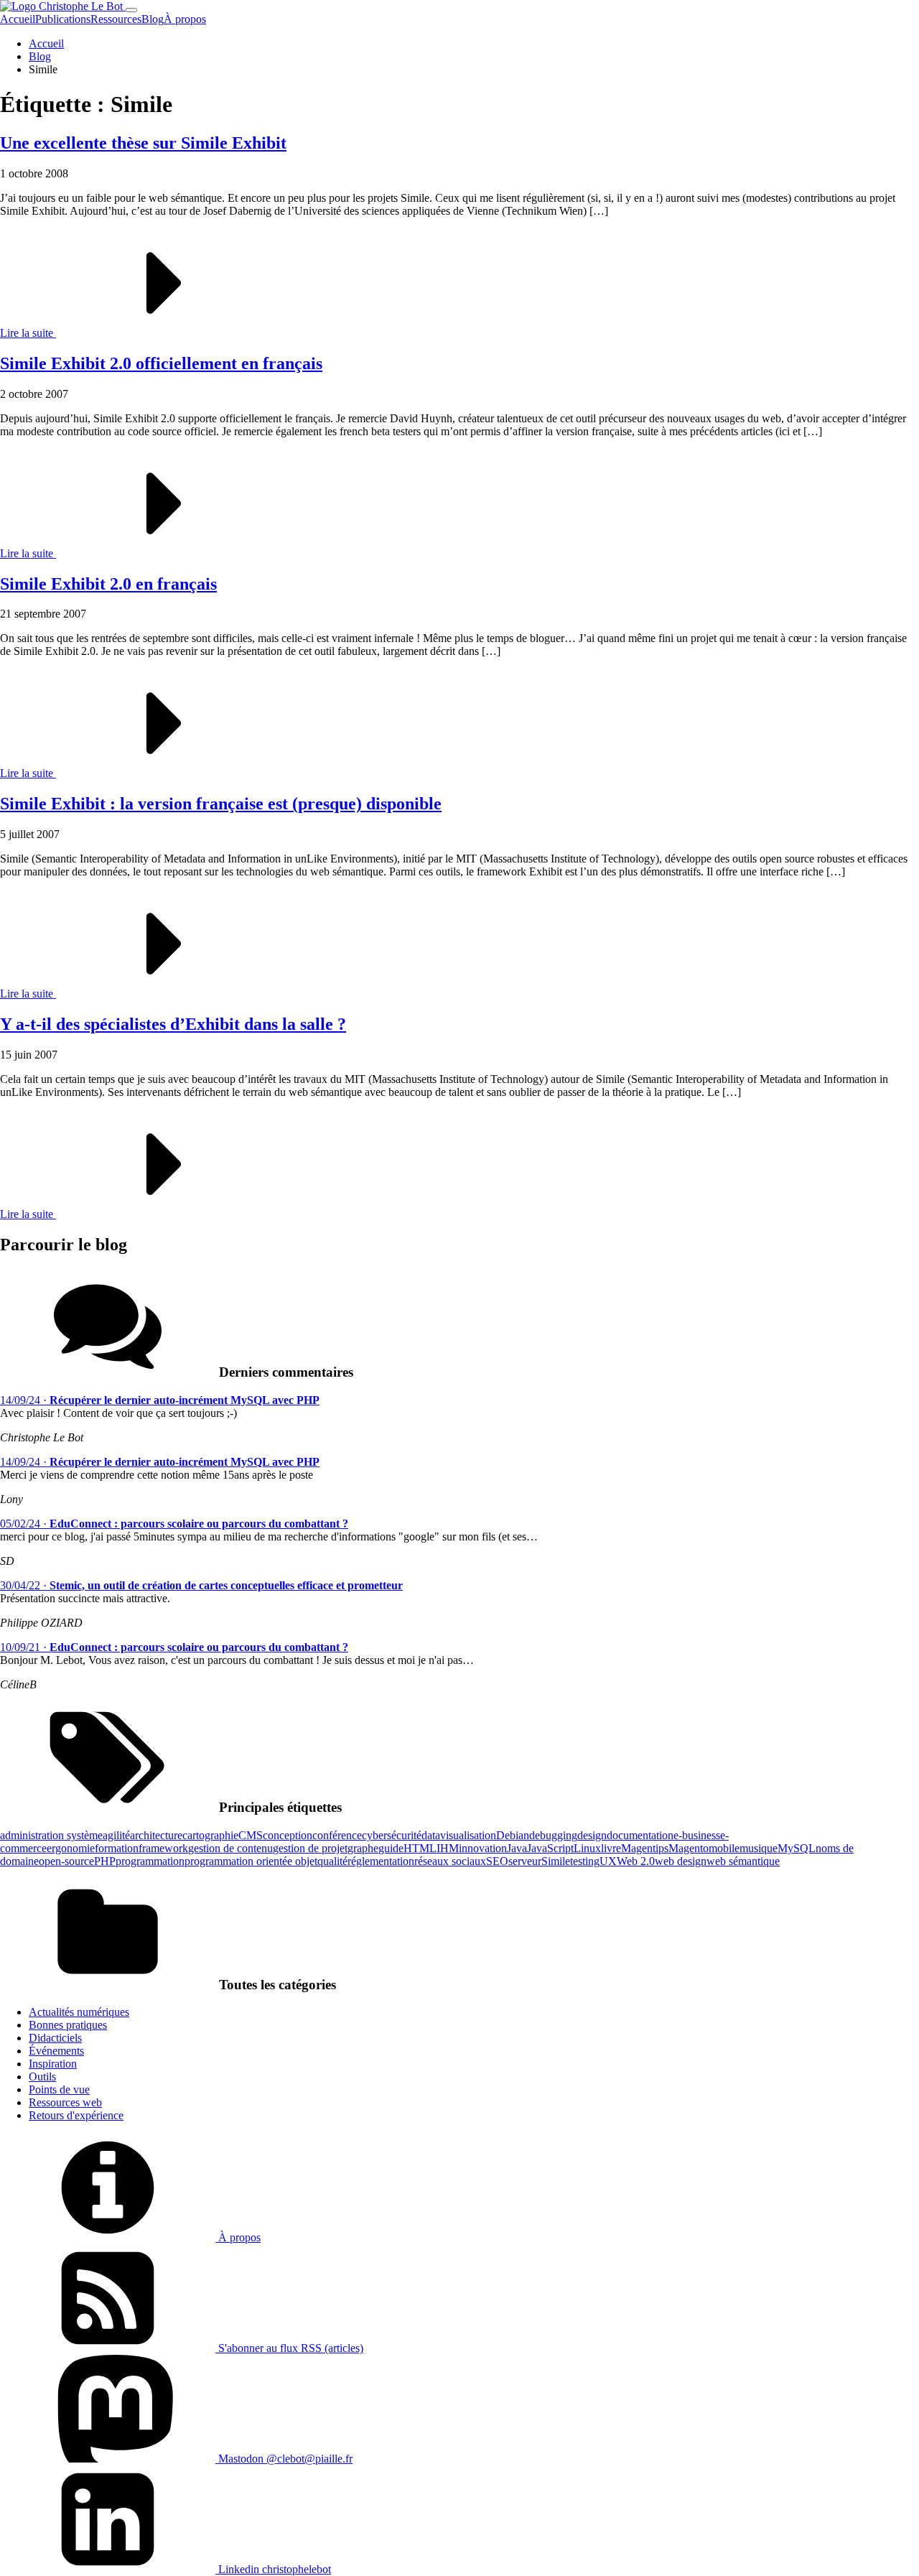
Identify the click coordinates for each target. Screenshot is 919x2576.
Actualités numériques (79, 2012)
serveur (525, 1861)
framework (163, 1848)
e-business (697, 1835)
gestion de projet (310, 1848)
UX (608, 1861)
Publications (63, 19)
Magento (689, 1848)
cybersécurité (392, 1835)
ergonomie (71, 1848)
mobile (724, 1848)
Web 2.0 (636, 1861)
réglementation (381, 1861)
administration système (51, 1835)
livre (611, 1848)
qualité (332, 1861)
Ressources (116, 19)
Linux (587, 1848)
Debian (513, 1835)
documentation (640, 1835)
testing (585, 1861)
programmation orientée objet (251, 1861)
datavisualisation (459, 1835)
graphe (363, 1848)
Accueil (18, 19)
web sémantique (743, 1861)
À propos (185, 19)
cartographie (210, 1835)
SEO (497, 1861)
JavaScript (550, 1848)
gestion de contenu (230, 1848)
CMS (251, 1835)
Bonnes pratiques (68, 2025)
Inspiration (53, 2064)
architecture (156, 1835)
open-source (66, 1861)
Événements (56, 2051)
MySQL (797, 1848)
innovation (483, 1848)
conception (288, 1835)
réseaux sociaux (450, 1861)
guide (391, 1848)
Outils (42, 2077)
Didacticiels (55, 2038)
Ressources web (65, 2102)
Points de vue (59, 2089)
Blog (153, 19)
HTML (420, 1848)
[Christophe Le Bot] (63, 6)
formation (117, 1848)
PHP (105, 1861)
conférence (337, 1835)
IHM (448, 1848)
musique (759, 1848)
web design (681, 1861)
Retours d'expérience (76, 2115)
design (592, 1835)
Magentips (645, 1848)
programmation (150, 1861)
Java (517, 1848)
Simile (556, 1861)
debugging (553, 1835)
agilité (116, 1835)
